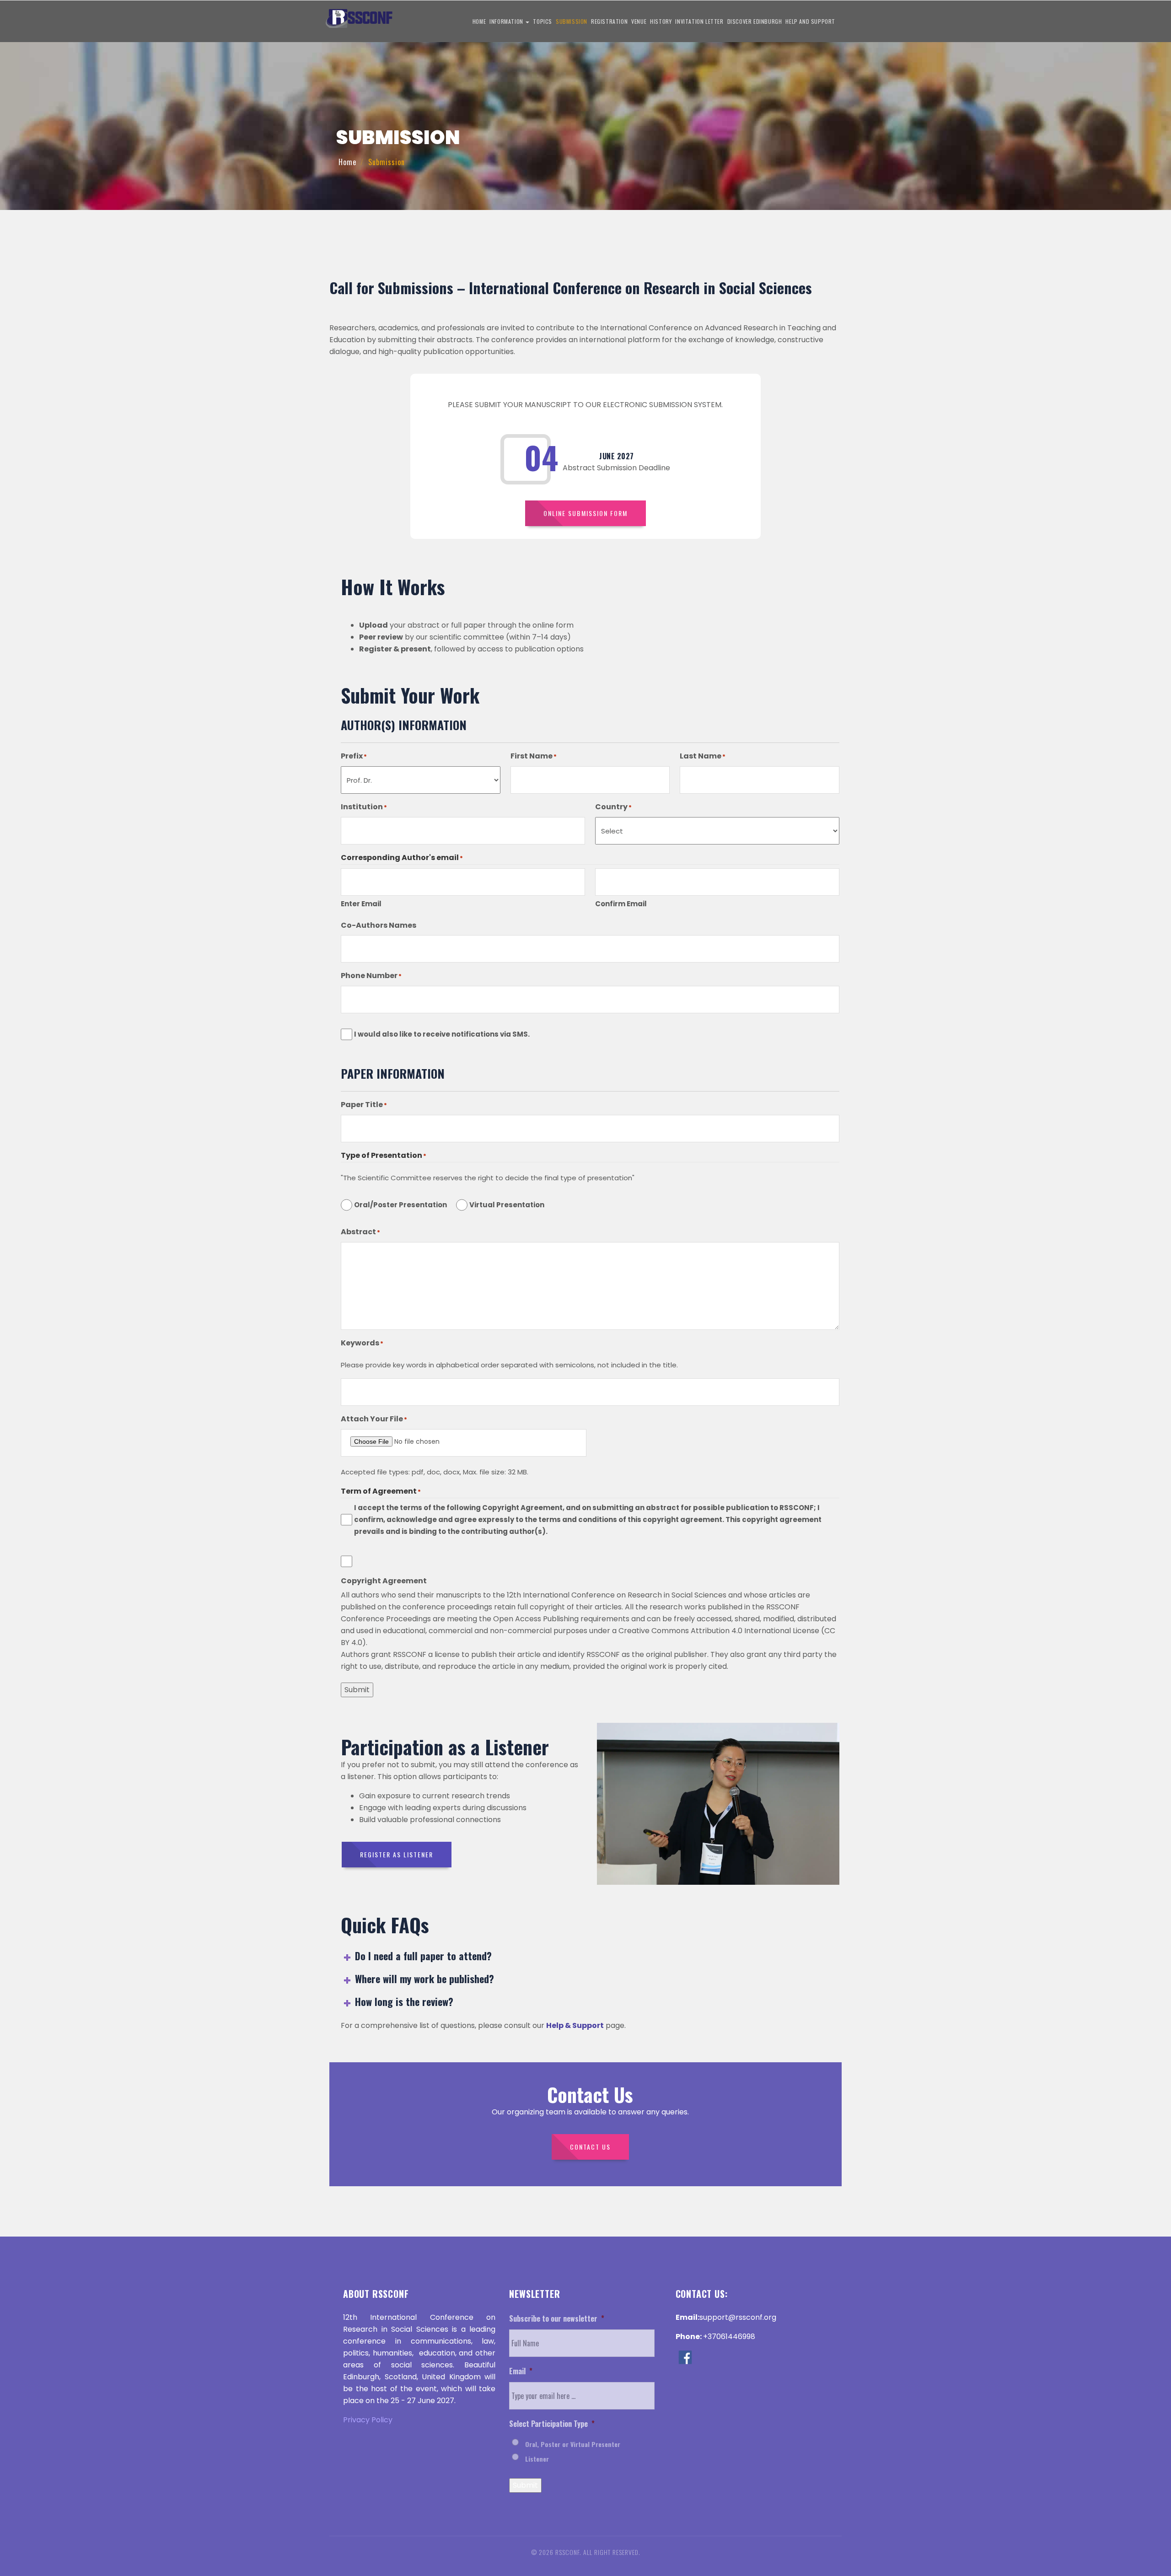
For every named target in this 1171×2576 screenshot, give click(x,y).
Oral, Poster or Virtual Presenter (573, 2444)
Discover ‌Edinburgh (755, 21)
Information (507, 21)
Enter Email (361, 904)
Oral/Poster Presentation (400, 1205)
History (661, 21)
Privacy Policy (368, 2420)
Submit (357, 1690)
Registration (609, 21)
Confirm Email (621, 904)
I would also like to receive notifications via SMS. (442, 1034)
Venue (639, 21)
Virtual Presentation (507, 1205)
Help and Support (810, 21)
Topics (543, 21)
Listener (537, 2459)
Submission (572, 21)
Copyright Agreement (384, 1581)
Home (479, 21)
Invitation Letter (699, 21)
